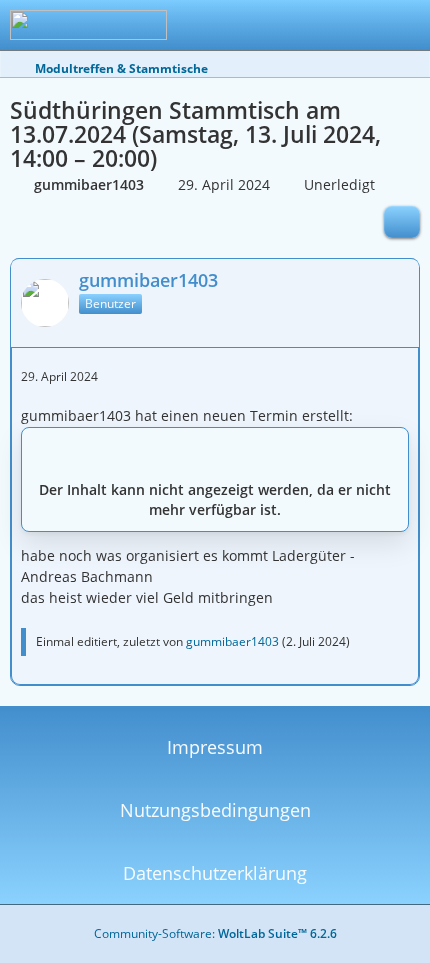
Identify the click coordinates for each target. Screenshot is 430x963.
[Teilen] (402, 222)
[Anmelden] (354, 25)
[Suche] (304, 25)
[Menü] (404, 25)
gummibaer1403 (232, 641)
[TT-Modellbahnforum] (88, 25)
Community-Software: (215, 933)
